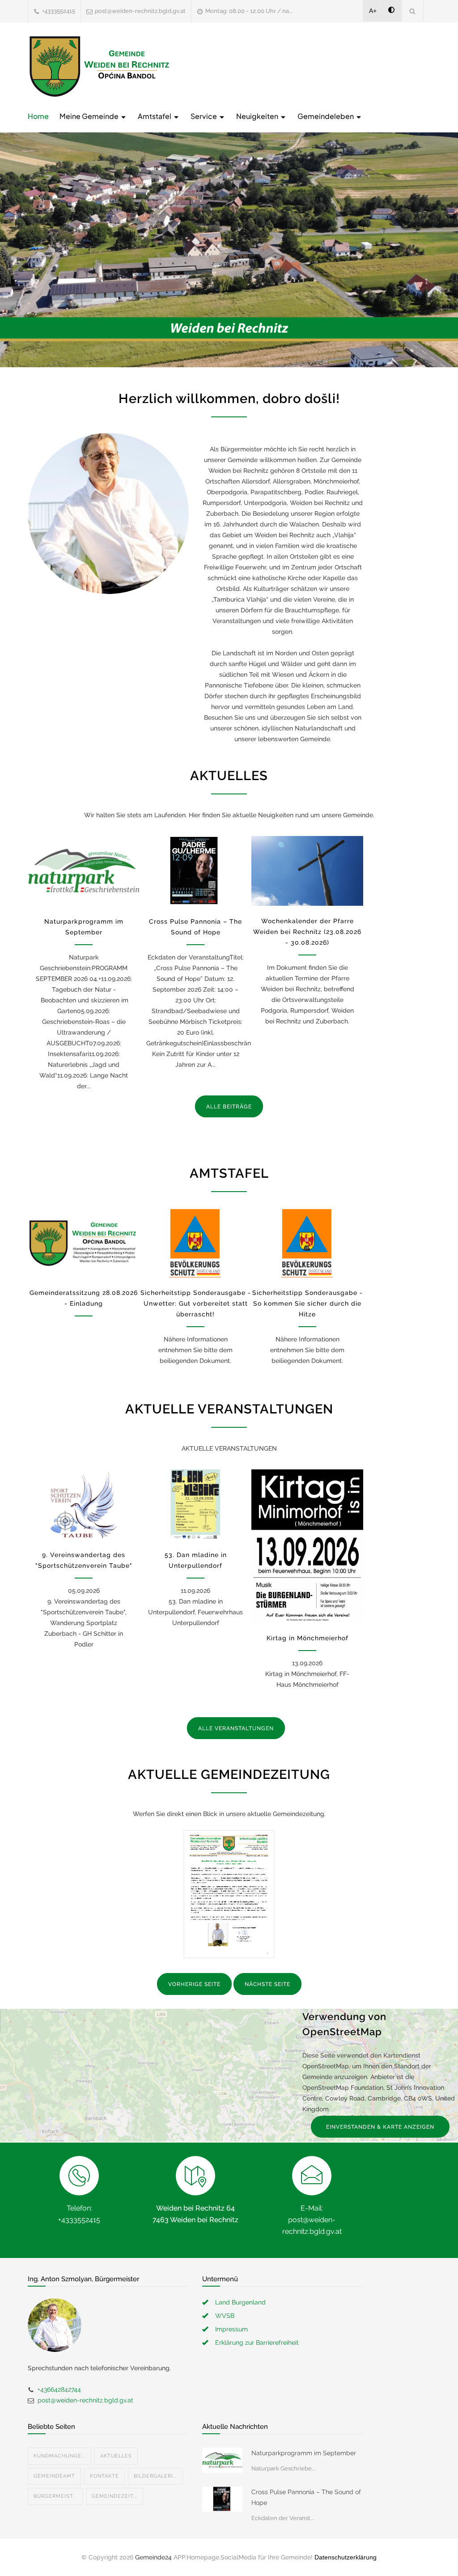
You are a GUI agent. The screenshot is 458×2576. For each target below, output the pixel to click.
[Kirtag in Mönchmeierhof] (307, 1546)
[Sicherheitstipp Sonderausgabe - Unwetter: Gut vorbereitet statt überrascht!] (195, 1243)
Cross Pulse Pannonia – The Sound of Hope (306, 2497)
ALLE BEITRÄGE (229, 1107)
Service (204, 116)
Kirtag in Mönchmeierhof (307, 1638)
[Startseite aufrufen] (99, 66)
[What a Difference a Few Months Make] (222, 2460)
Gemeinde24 (153, 2557)
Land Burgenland (240, 2302)
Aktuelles (116, 2456)
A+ (373, 11)
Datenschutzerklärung (346, 2557)
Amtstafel (155, 116)
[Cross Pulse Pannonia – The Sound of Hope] (195, 871)
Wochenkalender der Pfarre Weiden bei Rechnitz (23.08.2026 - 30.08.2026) (307, 932)
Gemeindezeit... (114, 2496)
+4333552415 (59, 11)
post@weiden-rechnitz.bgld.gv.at (140, 11)
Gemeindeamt (54, 2476)
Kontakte (104, 2476)
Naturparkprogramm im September (304, 2453)
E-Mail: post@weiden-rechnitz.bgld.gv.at (312, 2220)
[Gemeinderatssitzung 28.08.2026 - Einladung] (84, 1243)
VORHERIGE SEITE (194, 1984)
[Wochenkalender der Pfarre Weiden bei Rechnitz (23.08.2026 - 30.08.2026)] (307, 871)
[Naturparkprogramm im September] (84, 871)
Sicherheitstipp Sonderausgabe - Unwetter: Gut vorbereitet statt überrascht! (196, 1303)
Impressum (231, 2329)
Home (38, 116)
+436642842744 (59, 2389)
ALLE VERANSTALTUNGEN (236, 1728)
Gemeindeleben (326, 116)
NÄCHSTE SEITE (267, 1984)
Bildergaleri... (155, 2476)
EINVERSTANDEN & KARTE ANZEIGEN (380, 2127)
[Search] (413, 11)
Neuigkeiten (258, 116)
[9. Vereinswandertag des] (84, 1504)
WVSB (225, 2316)
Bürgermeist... (55, 2496)
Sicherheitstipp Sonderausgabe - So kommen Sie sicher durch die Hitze (307, 1303)
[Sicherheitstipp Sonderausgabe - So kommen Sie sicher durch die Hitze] (307, 1243)
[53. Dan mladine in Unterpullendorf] (195, 1504)
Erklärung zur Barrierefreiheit (257, 2343)
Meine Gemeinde (90, 116)
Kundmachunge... (59, 2456)
